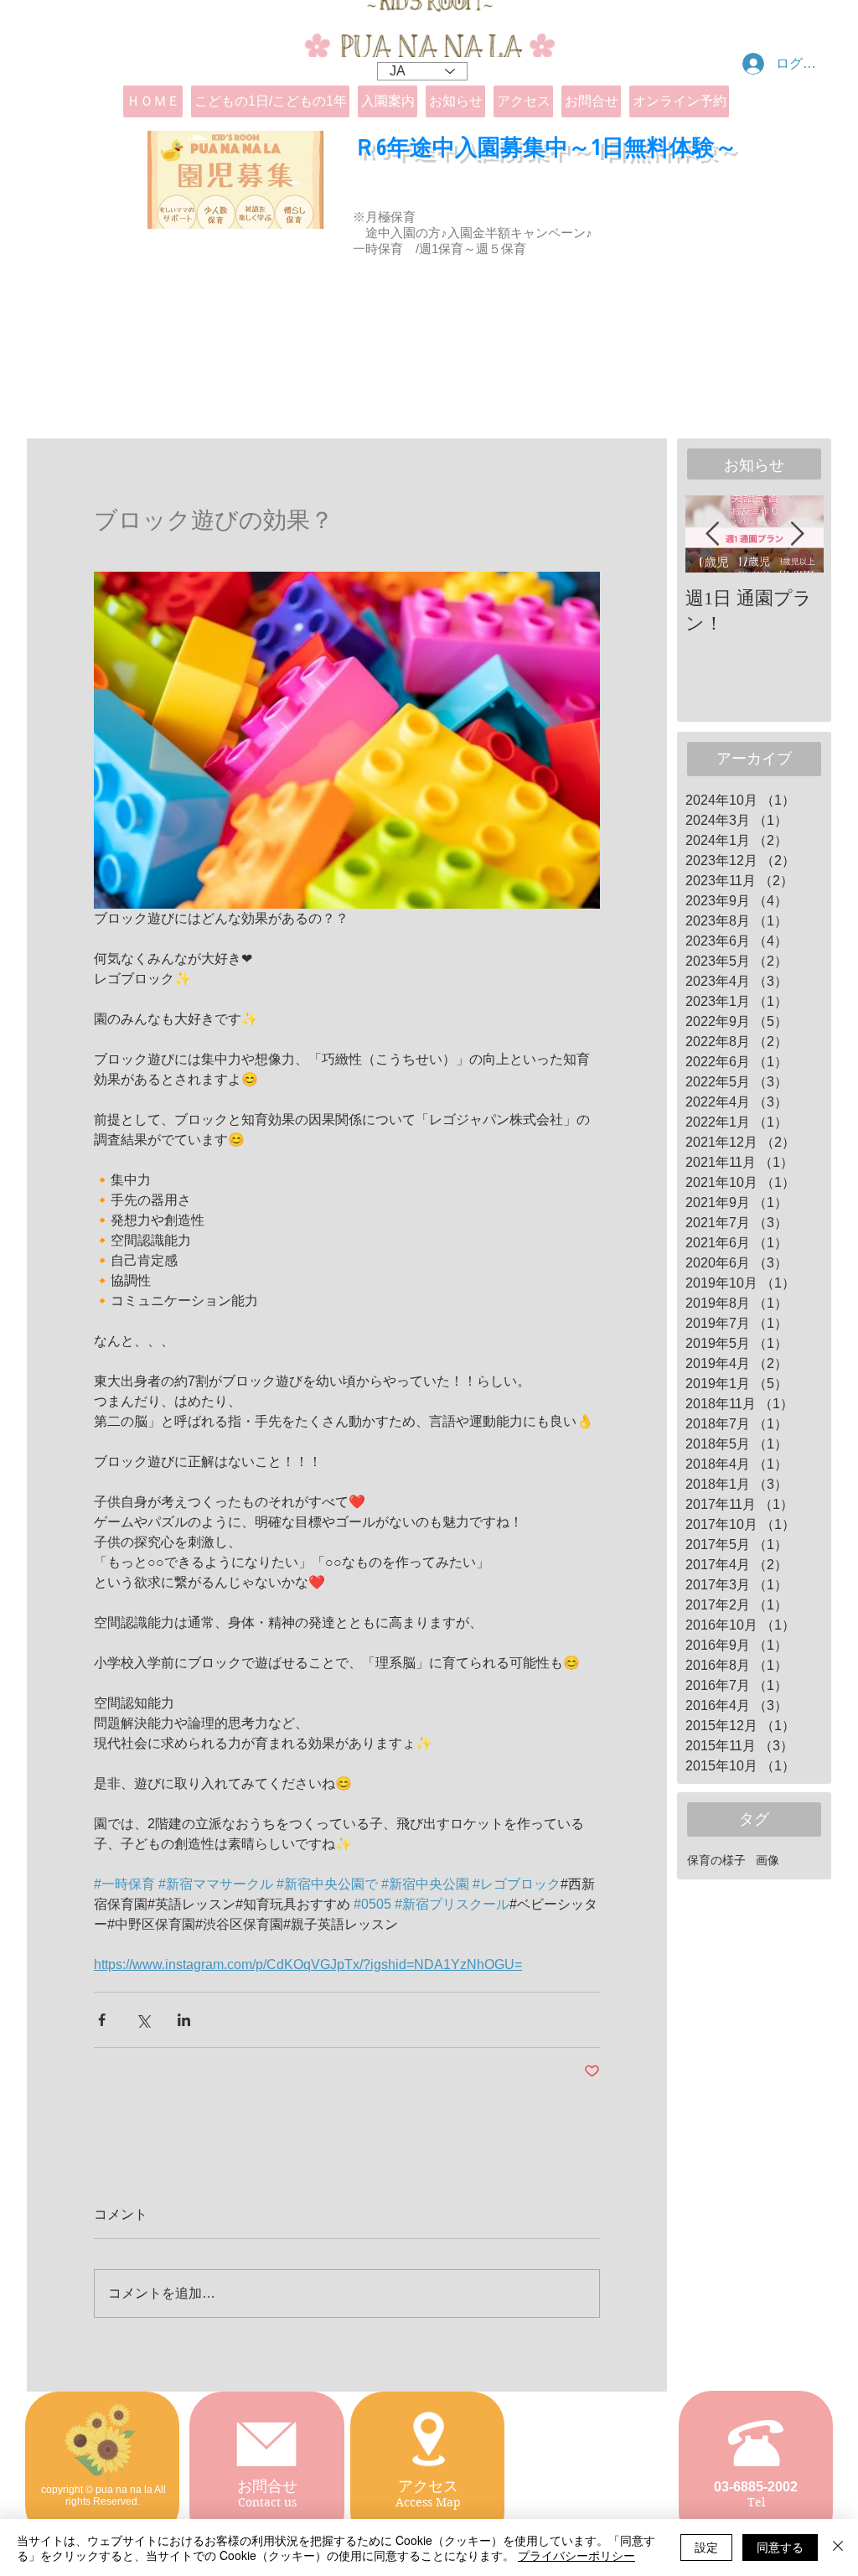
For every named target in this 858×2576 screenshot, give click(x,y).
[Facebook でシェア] (102, 2020)
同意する (780, 2547)
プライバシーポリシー (576, 2555)
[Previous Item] (712, 534)
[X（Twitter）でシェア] (143, 2020)
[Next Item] (797, 534)
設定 (706, 2547)
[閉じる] (838, 2547)
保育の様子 (716, 1860)
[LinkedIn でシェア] (184, 2020)
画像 (768, 1860)
